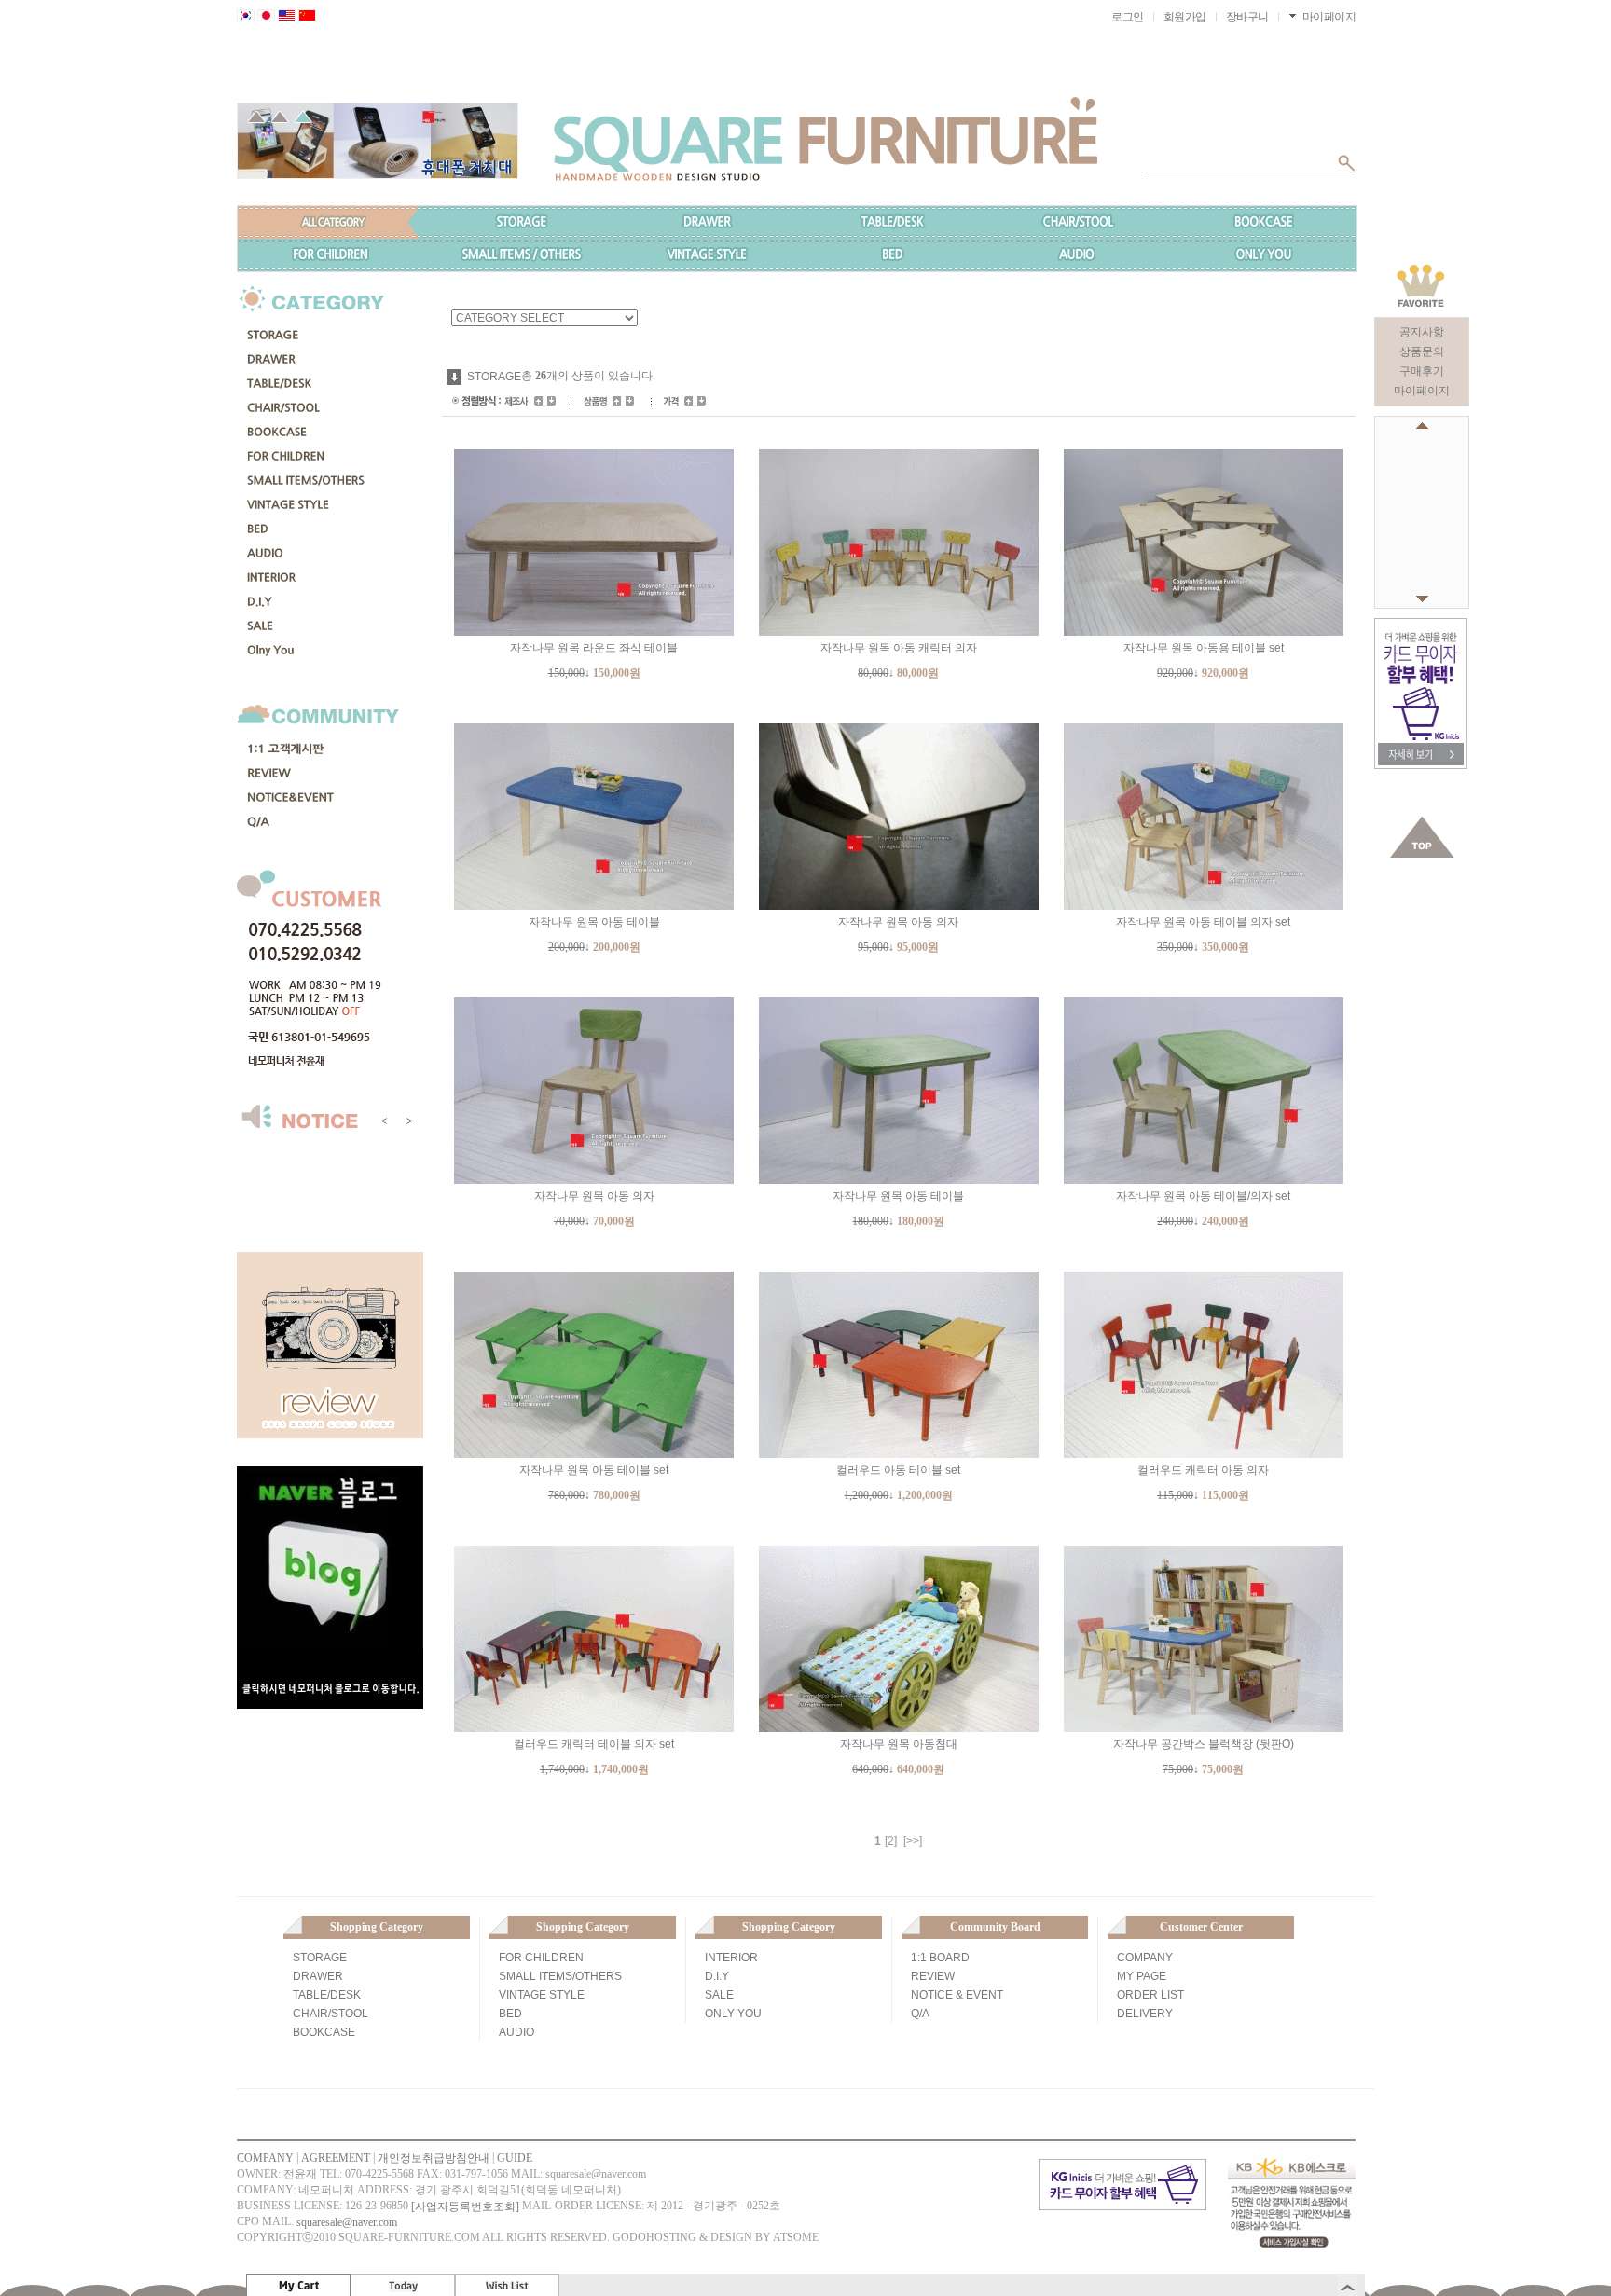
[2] (891, 1841)
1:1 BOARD (940, 1958)
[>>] (913, 1841)
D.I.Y (717, 1976)
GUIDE (515, 2158)
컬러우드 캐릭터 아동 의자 (1203, 1470)
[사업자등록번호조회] (465, 2207)
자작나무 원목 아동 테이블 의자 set (1203, 922)
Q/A (920, 2014)
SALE (719, 1995)
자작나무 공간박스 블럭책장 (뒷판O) (1204, 1744)
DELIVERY (1145, 2014)
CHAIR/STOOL (330, 2014)
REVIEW (933, 1976)
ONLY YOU (733, 2014)
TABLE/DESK (327, 1995)
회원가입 (1185, 17)
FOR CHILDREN (541, 1958)
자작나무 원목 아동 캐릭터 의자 (899, 648)
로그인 (1128, 17)
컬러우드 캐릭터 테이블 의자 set (594, 1744)
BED (510, 2014)
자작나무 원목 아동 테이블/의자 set (1203, 1196)
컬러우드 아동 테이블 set (898, 1470)
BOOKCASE (324, 2032)
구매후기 (1422, 371)
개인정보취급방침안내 (434, 2158)
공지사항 (1422, 332)
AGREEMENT (336, 2158)
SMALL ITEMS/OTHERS (560, 1976)
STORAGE (494, 377)
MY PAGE (1142, 1976)
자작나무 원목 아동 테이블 (594, 922)
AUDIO (516, 2032)
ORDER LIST (1150, 1995)
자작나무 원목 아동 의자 (898, 922)
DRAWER (318, 1976)
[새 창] (1421, 626)
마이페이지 (1422, 391)
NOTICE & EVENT (957, 1995)
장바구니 (1247, 17)
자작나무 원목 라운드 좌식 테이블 (594, 648)
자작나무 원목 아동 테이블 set (594, 1470)
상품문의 (1422, 351)
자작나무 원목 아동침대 (899, 1744)
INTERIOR (731, 1958)
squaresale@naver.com (347, 2222)
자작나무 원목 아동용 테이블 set (1204, 648)
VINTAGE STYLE (542, 1995)
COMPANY (1145, 1958)
